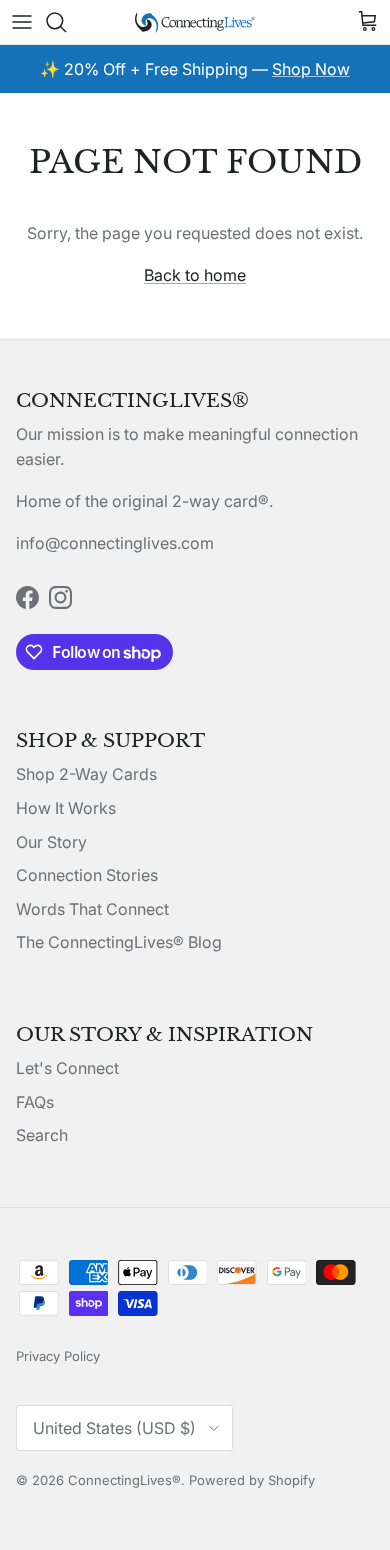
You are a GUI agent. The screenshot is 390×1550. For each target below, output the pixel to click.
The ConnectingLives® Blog (119, 942)
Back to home (195, 275)
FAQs (35, 1102)
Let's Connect (67, 1068)
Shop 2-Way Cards (86, 774)
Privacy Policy (58, 1356)
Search (42, 1135)
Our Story (51, 842)
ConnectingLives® (124, 1480)
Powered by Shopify (252, 1480)
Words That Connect (92, 909)
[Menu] (22, 22)
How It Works (66, 808)
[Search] (66, 22)
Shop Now (311, 69)
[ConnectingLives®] (195, 22)
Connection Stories (87, 875)
